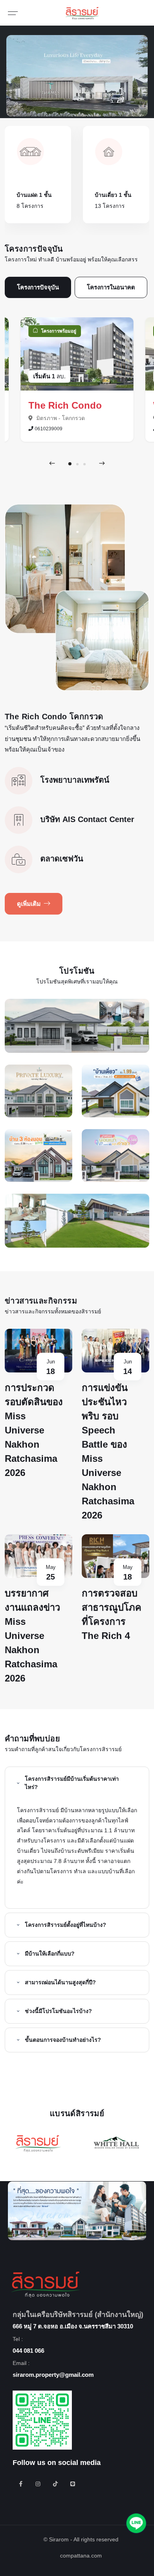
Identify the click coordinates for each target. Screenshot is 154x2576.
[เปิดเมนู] (13, 13)
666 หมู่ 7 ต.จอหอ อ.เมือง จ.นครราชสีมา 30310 (73, 2326)
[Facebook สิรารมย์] (21, 2484)
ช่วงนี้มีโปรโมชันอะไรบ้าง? (58, 2011)
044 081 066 (28, 2351)
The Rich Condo (65, 405)
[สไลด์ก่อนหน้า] (52, 463)
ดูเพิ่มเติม (29, 904)
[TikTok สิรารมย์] (55, 2484)
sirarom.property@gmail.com (53, 2375)
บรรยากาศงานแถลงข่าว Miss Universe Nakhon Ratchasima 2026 (32, 1636)
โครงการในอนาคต (111, 287)
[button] (70, 464)
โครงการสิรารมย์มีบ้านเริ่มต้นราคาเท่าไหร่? (72, 1783)
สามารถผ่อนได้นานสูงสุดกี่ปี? (60, 1982)
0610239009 (49, 429)
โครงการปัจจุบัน (38, 287)
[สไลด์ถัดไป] (102, 463)
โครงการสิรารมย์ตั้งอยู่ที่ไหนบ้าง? (66, 1925)
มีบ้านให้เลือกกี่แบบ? (50, 1954)
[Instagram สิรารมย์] (38, 2484)
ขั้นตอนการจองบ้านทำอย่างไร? (63, 2040)
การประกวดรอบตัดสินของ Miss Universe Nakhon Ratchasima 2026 (34, 1430)
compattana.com (81, 2556)
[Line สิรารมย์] (73, 2484)
